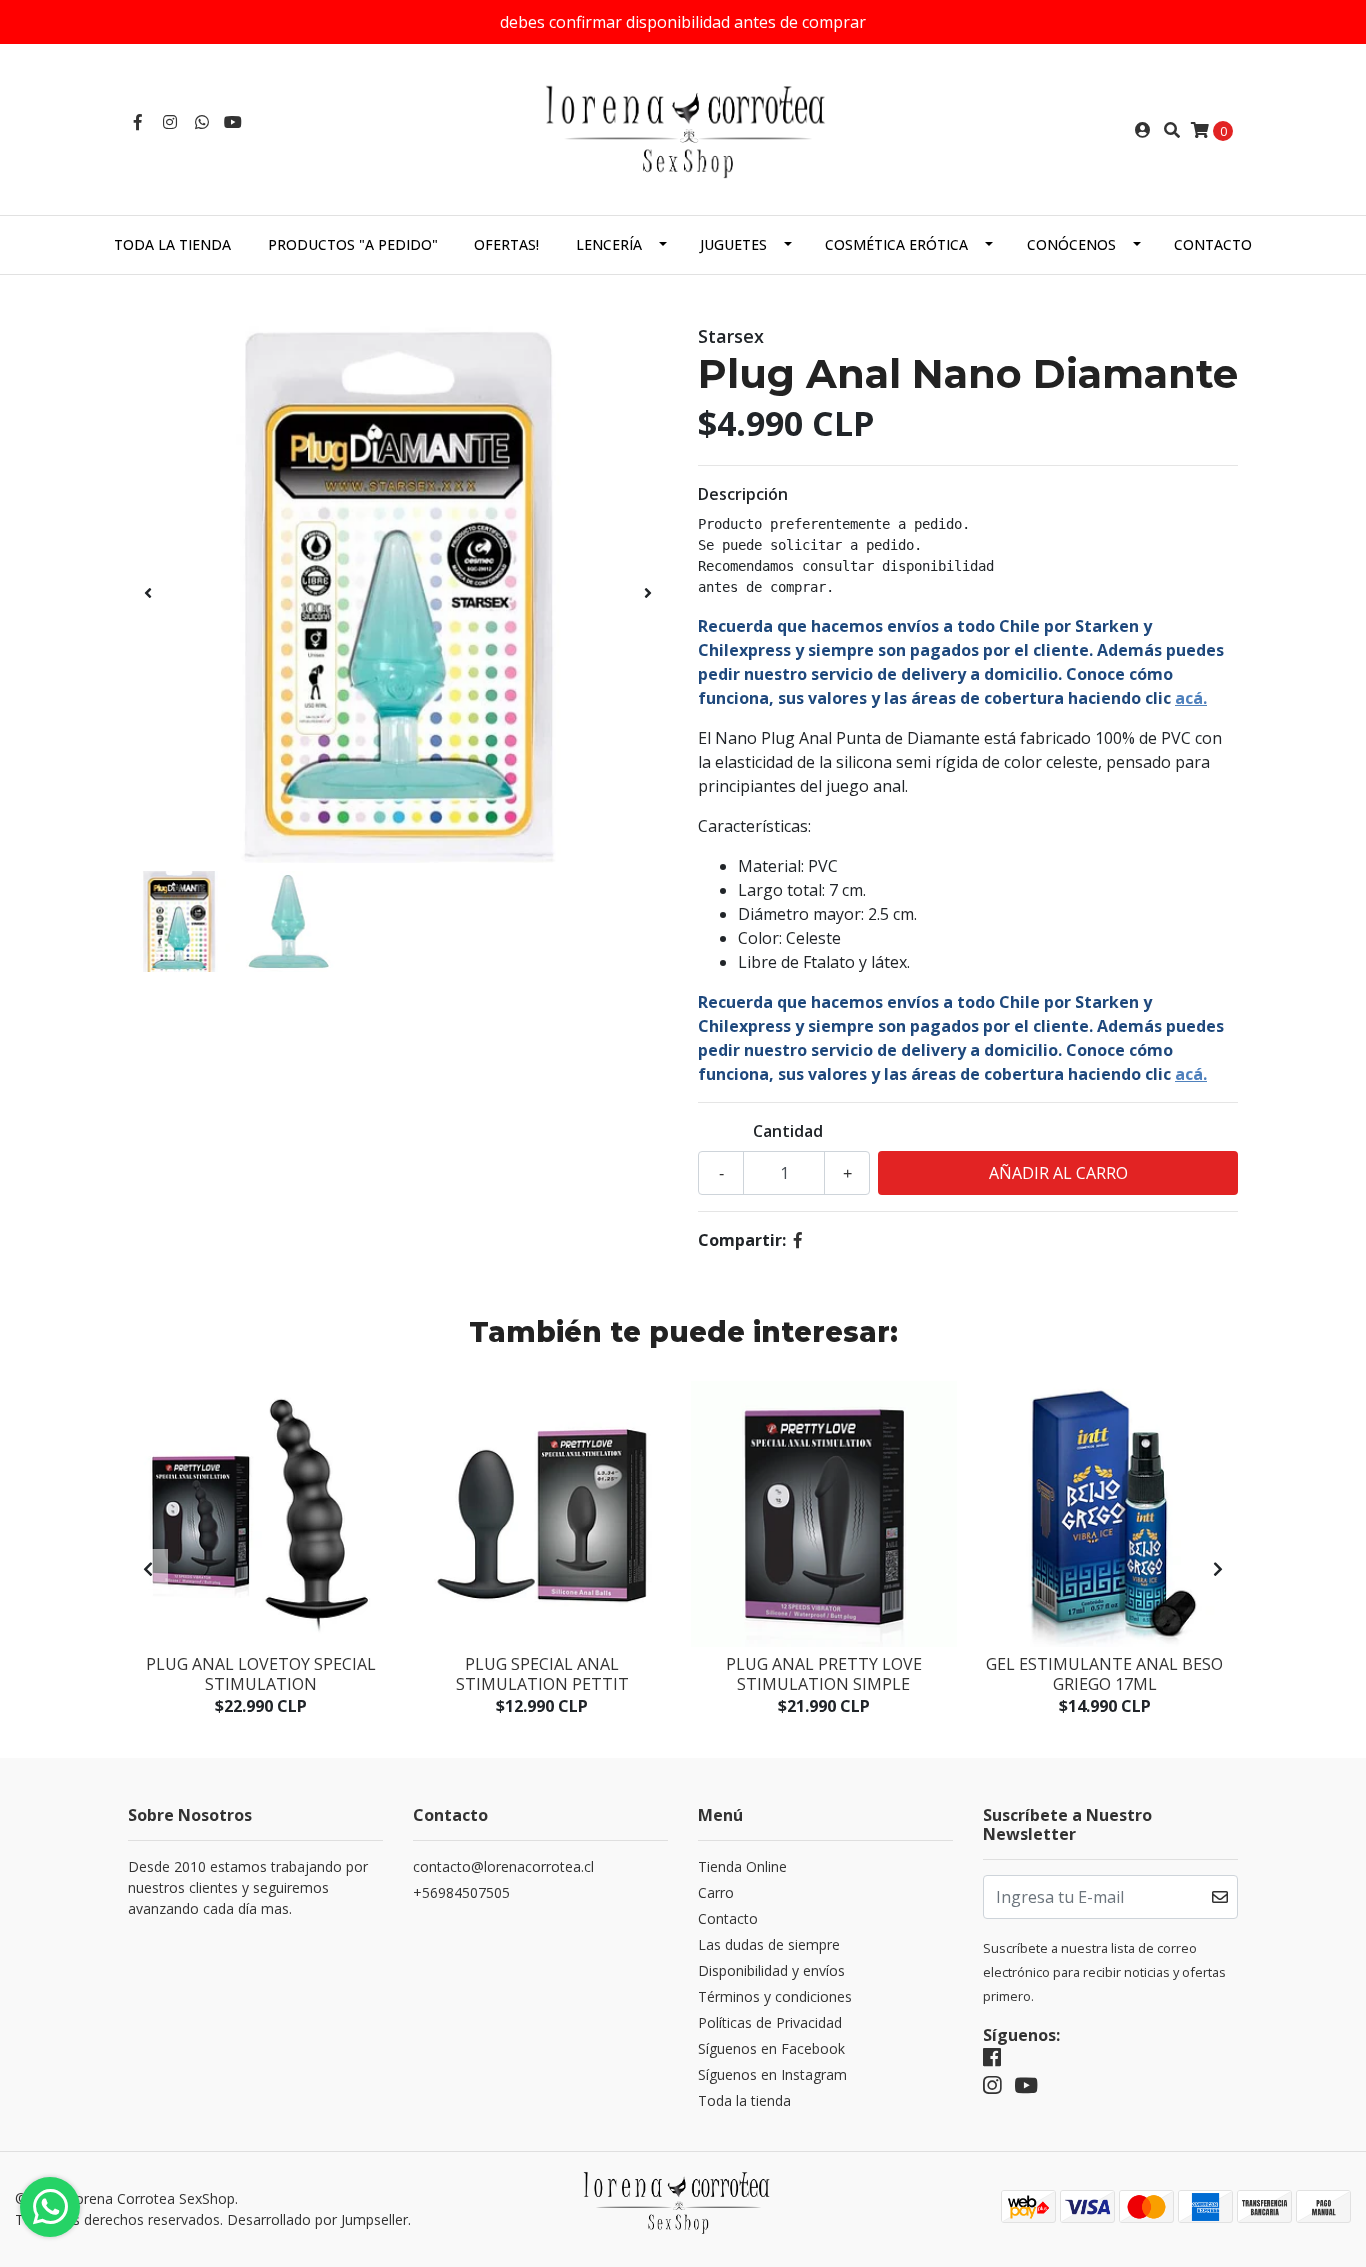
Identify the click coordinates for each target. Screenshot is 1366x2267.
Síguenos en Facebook (771, 2048)
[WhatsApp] (202, 122)
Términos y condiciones (775, 1996)
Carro (716, 1892)
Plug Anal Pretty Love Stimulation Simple (824, 1673)
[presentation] (148, 593)
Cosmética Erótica (896, 244)
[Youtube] (233, 122)
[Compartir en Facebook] (798, 1240)
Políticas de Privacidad (770, 2022)
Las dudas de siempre (769, 1944)
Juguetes (733, 244)
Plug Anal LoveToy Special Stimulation (261, 1673)
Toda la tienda (172, 244)
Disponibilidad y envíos (771, 1970)
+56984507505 (461, 1892)
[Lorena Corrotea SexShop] (683, 128)
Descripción (743, 494)
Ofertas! (506, 244)
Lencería (609, 244)
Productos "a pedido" (353, 244)
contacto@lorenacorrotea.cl (503, 1866)
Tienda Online (742, 1866)
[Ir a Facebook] (138, 122)
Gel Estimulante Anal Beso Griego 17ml (1104, 1673)
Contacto (1213, 244)
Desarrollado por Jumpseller (317, 2219)
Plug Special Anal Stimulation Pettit (542, 1673)
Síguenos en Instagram (772, 2074)
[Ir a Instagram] (170, 122)
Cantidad (788, 1131)
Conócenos (1071, 244)
